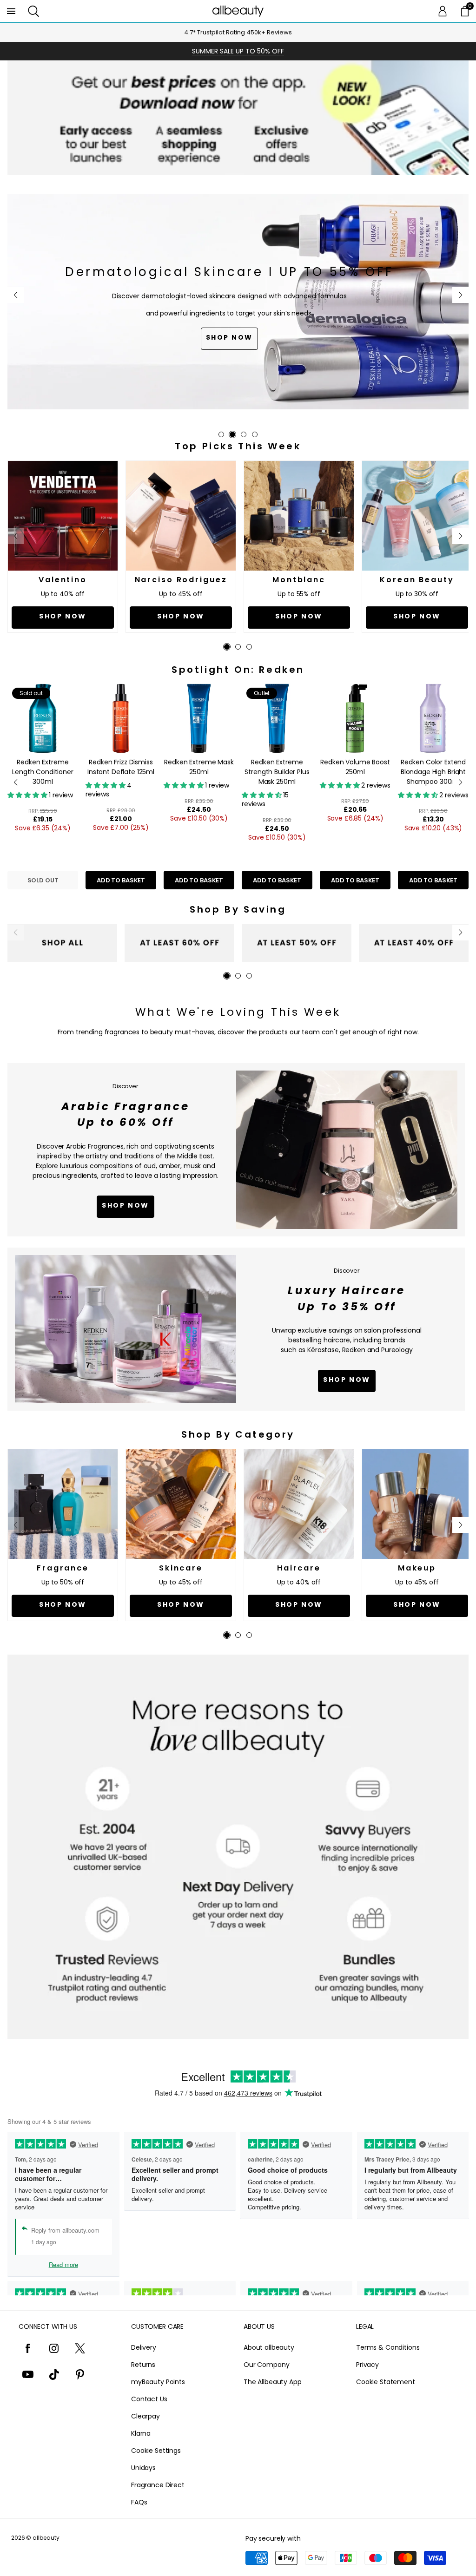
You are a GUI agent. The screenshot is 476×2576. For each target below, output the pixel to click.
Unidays (143, 2468)
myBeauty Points (158, 2382)
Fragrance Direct (158, 2485)
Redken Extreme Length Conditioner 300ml (43, 772)
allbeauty (46, 2538)
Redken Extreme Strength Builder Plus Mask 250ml (277, 772)
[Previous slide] (16, 295)
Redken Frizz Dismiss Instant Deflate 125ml (121, 767)
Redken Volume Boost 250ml (355, 767)
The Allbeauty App (273, 2382)
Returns (143, 2365)
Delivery (144, 2347)
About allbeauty (269, 2347)
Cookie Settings (156, 2451)
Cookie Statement (386, 2382)
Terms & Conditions (388, 2347)
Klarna (141, 2433)
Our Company (266, 2365)
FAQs (139, 2502)
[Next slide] (460, 295)
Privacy (367, 2365)
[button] (33, 11)
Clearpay (145, 2416)
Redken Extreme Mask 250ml (199, 767)
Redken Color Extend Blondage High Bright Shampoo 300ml (433, 772)
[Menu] (11, 11)
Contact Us (149, 2399)
